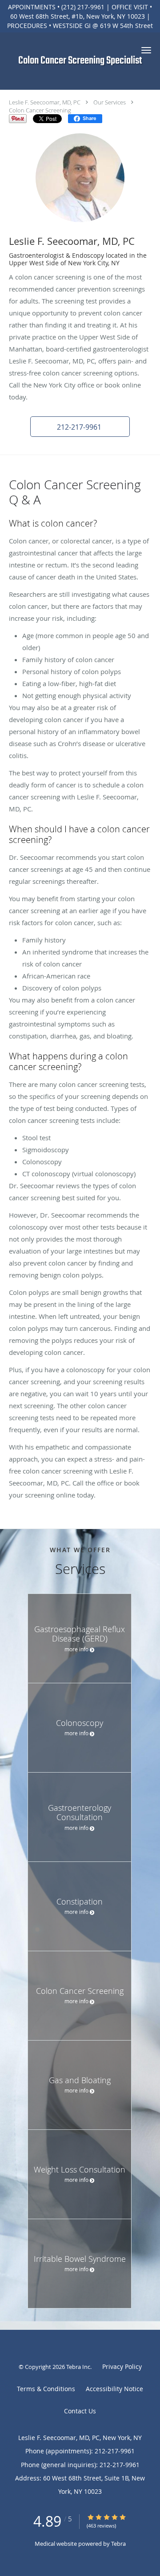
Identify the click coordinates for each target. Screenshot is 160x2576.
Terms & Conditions (46, 2389)
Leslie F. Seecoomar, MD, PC (45, 102)
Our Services (110, 102)
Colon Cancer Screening (40, 110)
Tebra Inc (78, 2367)
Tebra (118, 2544)
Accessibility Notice (114, 2389)
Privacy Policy (122, 2366)
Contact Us (80, 2411)
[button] (146, 50)
